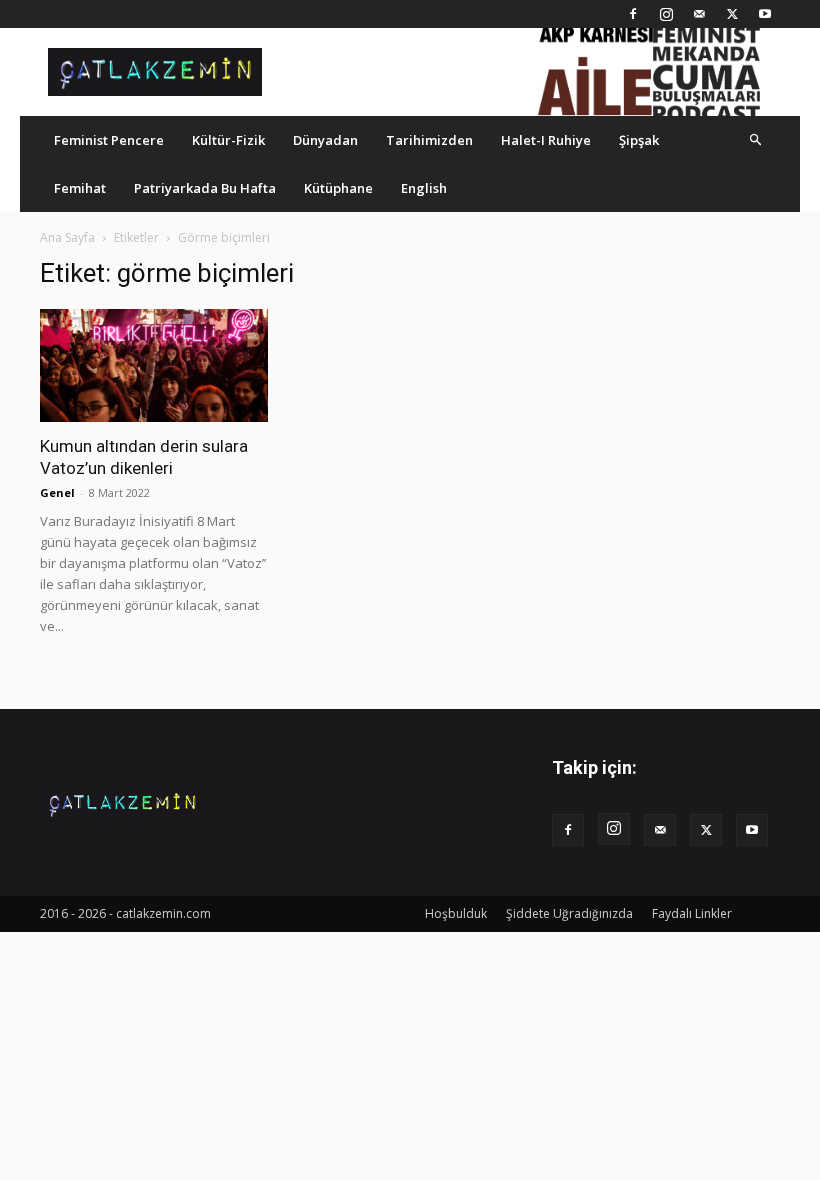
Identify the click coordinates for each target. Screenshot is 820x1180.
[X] (732, 14)
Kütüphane (338, 188)
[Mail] (699, 14)
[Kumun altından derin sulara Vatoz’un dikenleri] (154, 365)
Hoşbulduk (456, 913)
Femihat (80, 188)
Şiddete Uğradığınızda (569, 913)
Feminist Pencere (109, 140)
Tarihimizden (429, 140)
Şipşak (639, 140)
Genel (57, 492)
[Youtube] (765, 14)
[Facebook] (633, 14)
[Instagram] (666, 14)
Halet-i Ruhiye (546, 140)
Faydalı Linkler (692, 913)
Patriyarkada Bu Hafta (205, 188)
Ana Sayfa (67, 237)
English (424, 188)
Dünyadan (325, 140)
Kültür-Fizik (228, 140)
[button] (756, 139)
